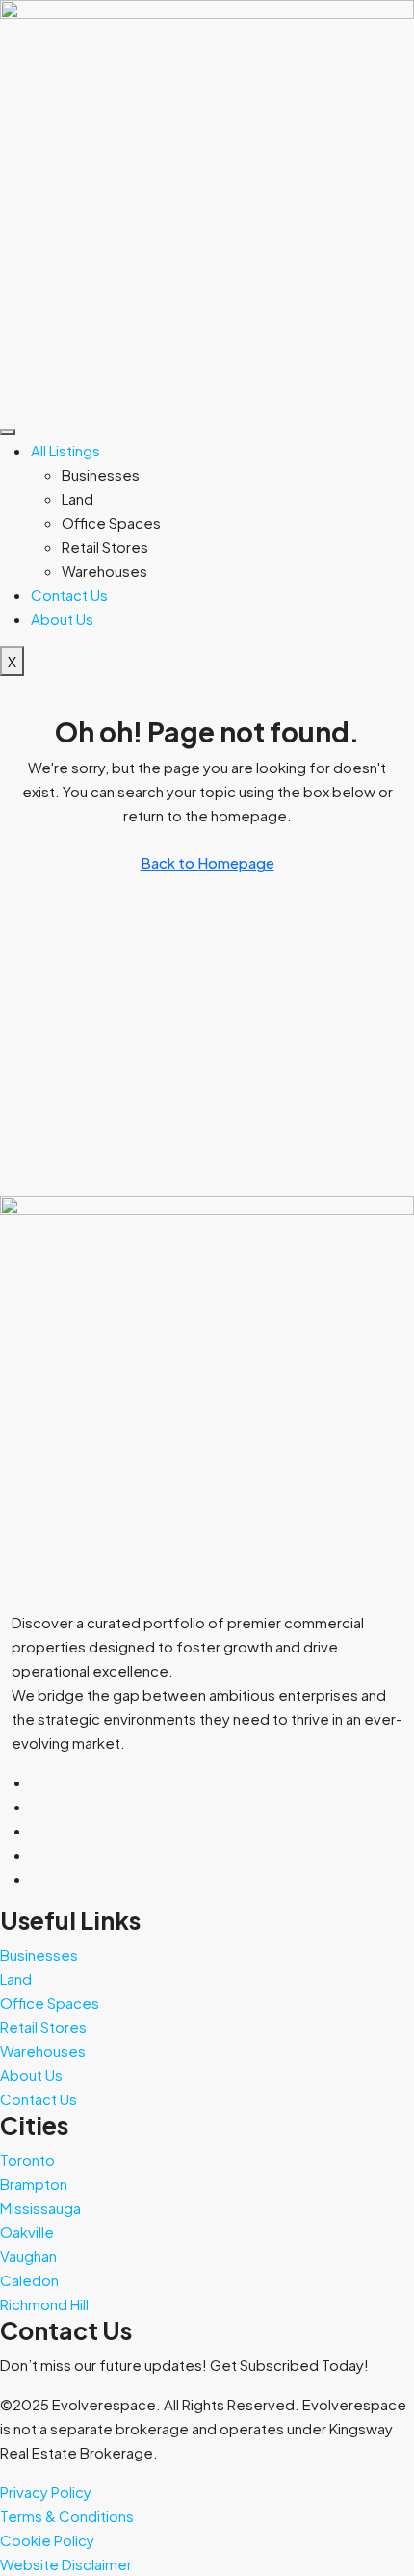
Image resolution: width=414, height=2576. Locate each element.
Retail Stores (105, 546)
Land (78, 498)
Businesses (101, 474)
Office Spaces (111, 522)
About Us (62, 619)
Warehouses (104, 571)
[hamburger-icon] (8, 432)
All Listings (65, 450)
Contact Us (69, 595)
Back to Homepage (207, 862)
